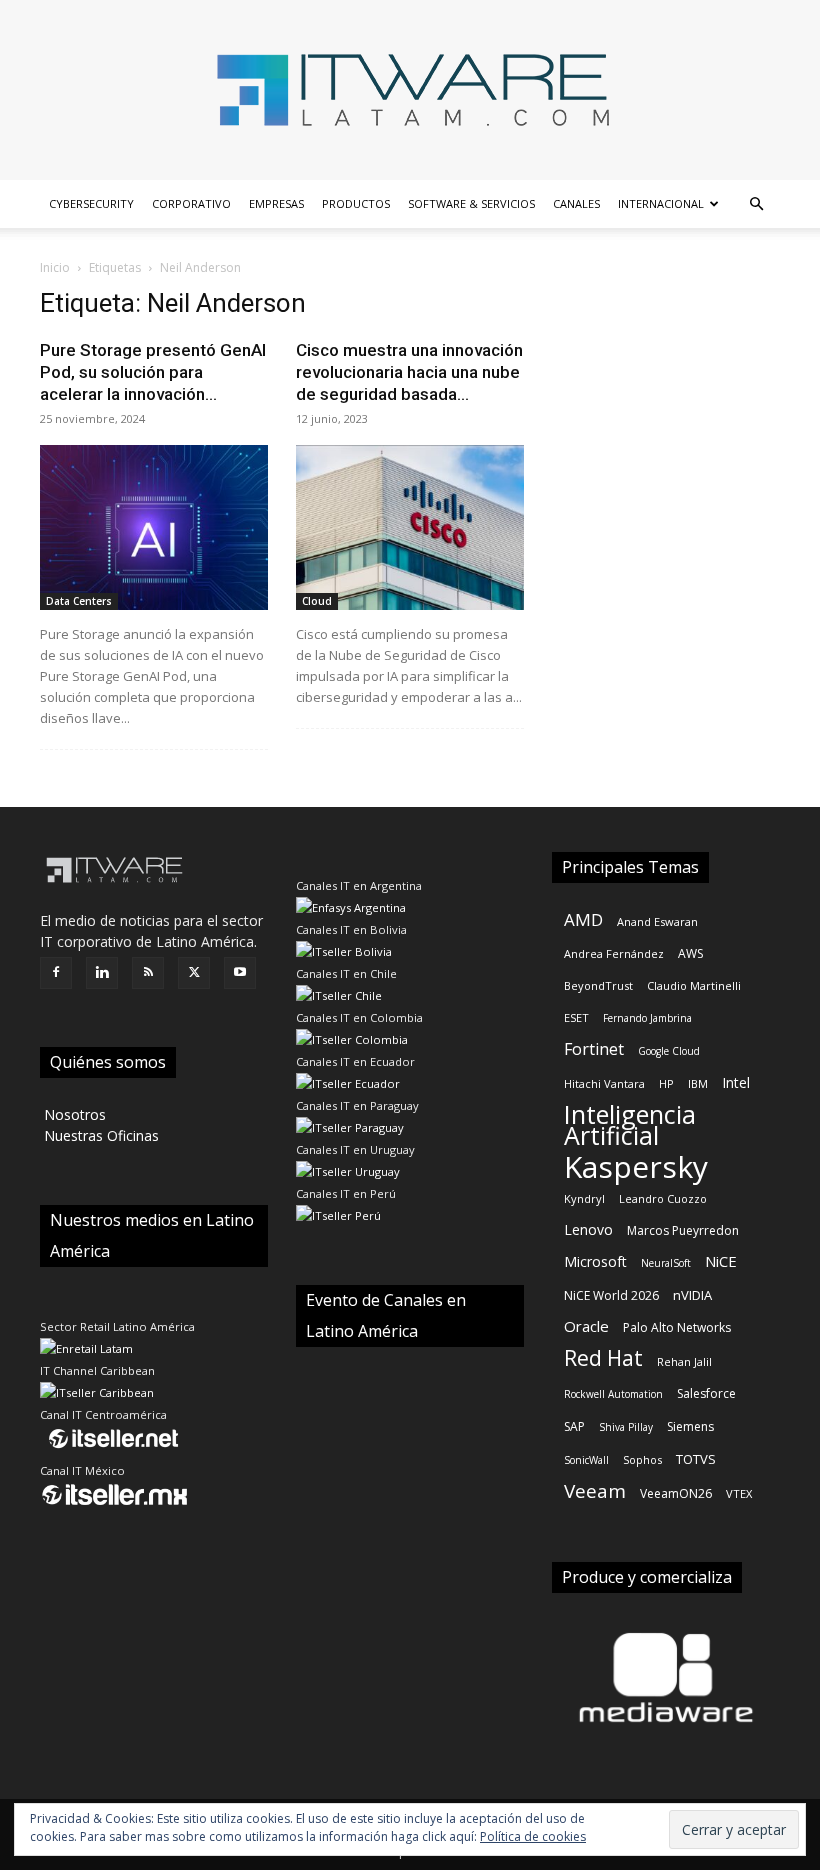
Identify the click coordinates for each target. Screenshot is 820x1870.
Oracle (586, 1326)
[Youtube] (240, 973)
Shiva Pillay (626, 1427)
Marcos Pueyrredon (683, 1230)
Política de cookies (533, 1836)
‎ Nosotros (73, 1114)
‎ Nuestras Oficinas (99, 1135)
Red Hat (603, 1358)
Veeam (595, 1491)
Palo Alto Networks (677, 1327)
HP (666, 1083)
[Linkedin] (102, 973)
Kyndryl (584, 1198)
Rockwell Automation (613, 1394)
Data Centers (79, 601)
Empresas (276, 203)
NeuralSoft (666, 1263)
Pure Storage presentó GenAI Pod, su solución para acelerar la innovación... (153, 372)
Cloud (317, 601)
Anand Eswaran (657, 921)
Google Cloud (669, 1051)
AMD (583, 919)
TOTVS (696, 1459)
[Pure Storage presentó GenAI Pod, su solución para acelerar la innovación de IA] (154, 527)
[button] (756, 204)
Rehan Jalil (684, 1361)
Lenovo (588, 1229)
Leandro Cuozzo (663, 1198)
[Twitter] (194, 973)
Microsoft (595, 1261)
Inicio (55, 267)
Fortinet (594, 1049)
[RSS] (148, 973)
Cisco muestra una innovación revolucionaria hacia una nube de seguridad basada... (409, 372)
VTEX (739, 1493)
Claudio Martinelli (694, 985)
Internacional (661, 203)
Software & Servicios (471, 203)
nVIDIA (692, 1295)
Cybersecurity (91, 203)
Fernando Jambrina (647, 1018)
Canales (576, 203)
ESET (576, 1017)
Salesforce (706, 1393)
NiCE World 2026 (611, 1295)
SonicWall (586, 1460)
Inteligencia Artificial (630, 1125)
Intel (736, 1082)
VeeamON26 (676, 1493)
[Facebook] (56, 973)
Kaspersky (636, 1166)
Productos (356, 203)
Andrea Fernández (614, 953)
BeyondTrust (598, 985)
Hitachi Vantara (604, 1083)
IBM (698, 1083)
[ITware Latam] (410, 90)
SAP (574, 1426)
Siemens (690, 1426)
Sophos (642, 1459)
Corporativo (191, 203)
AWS (690, 953)
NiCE (721, 1261)
